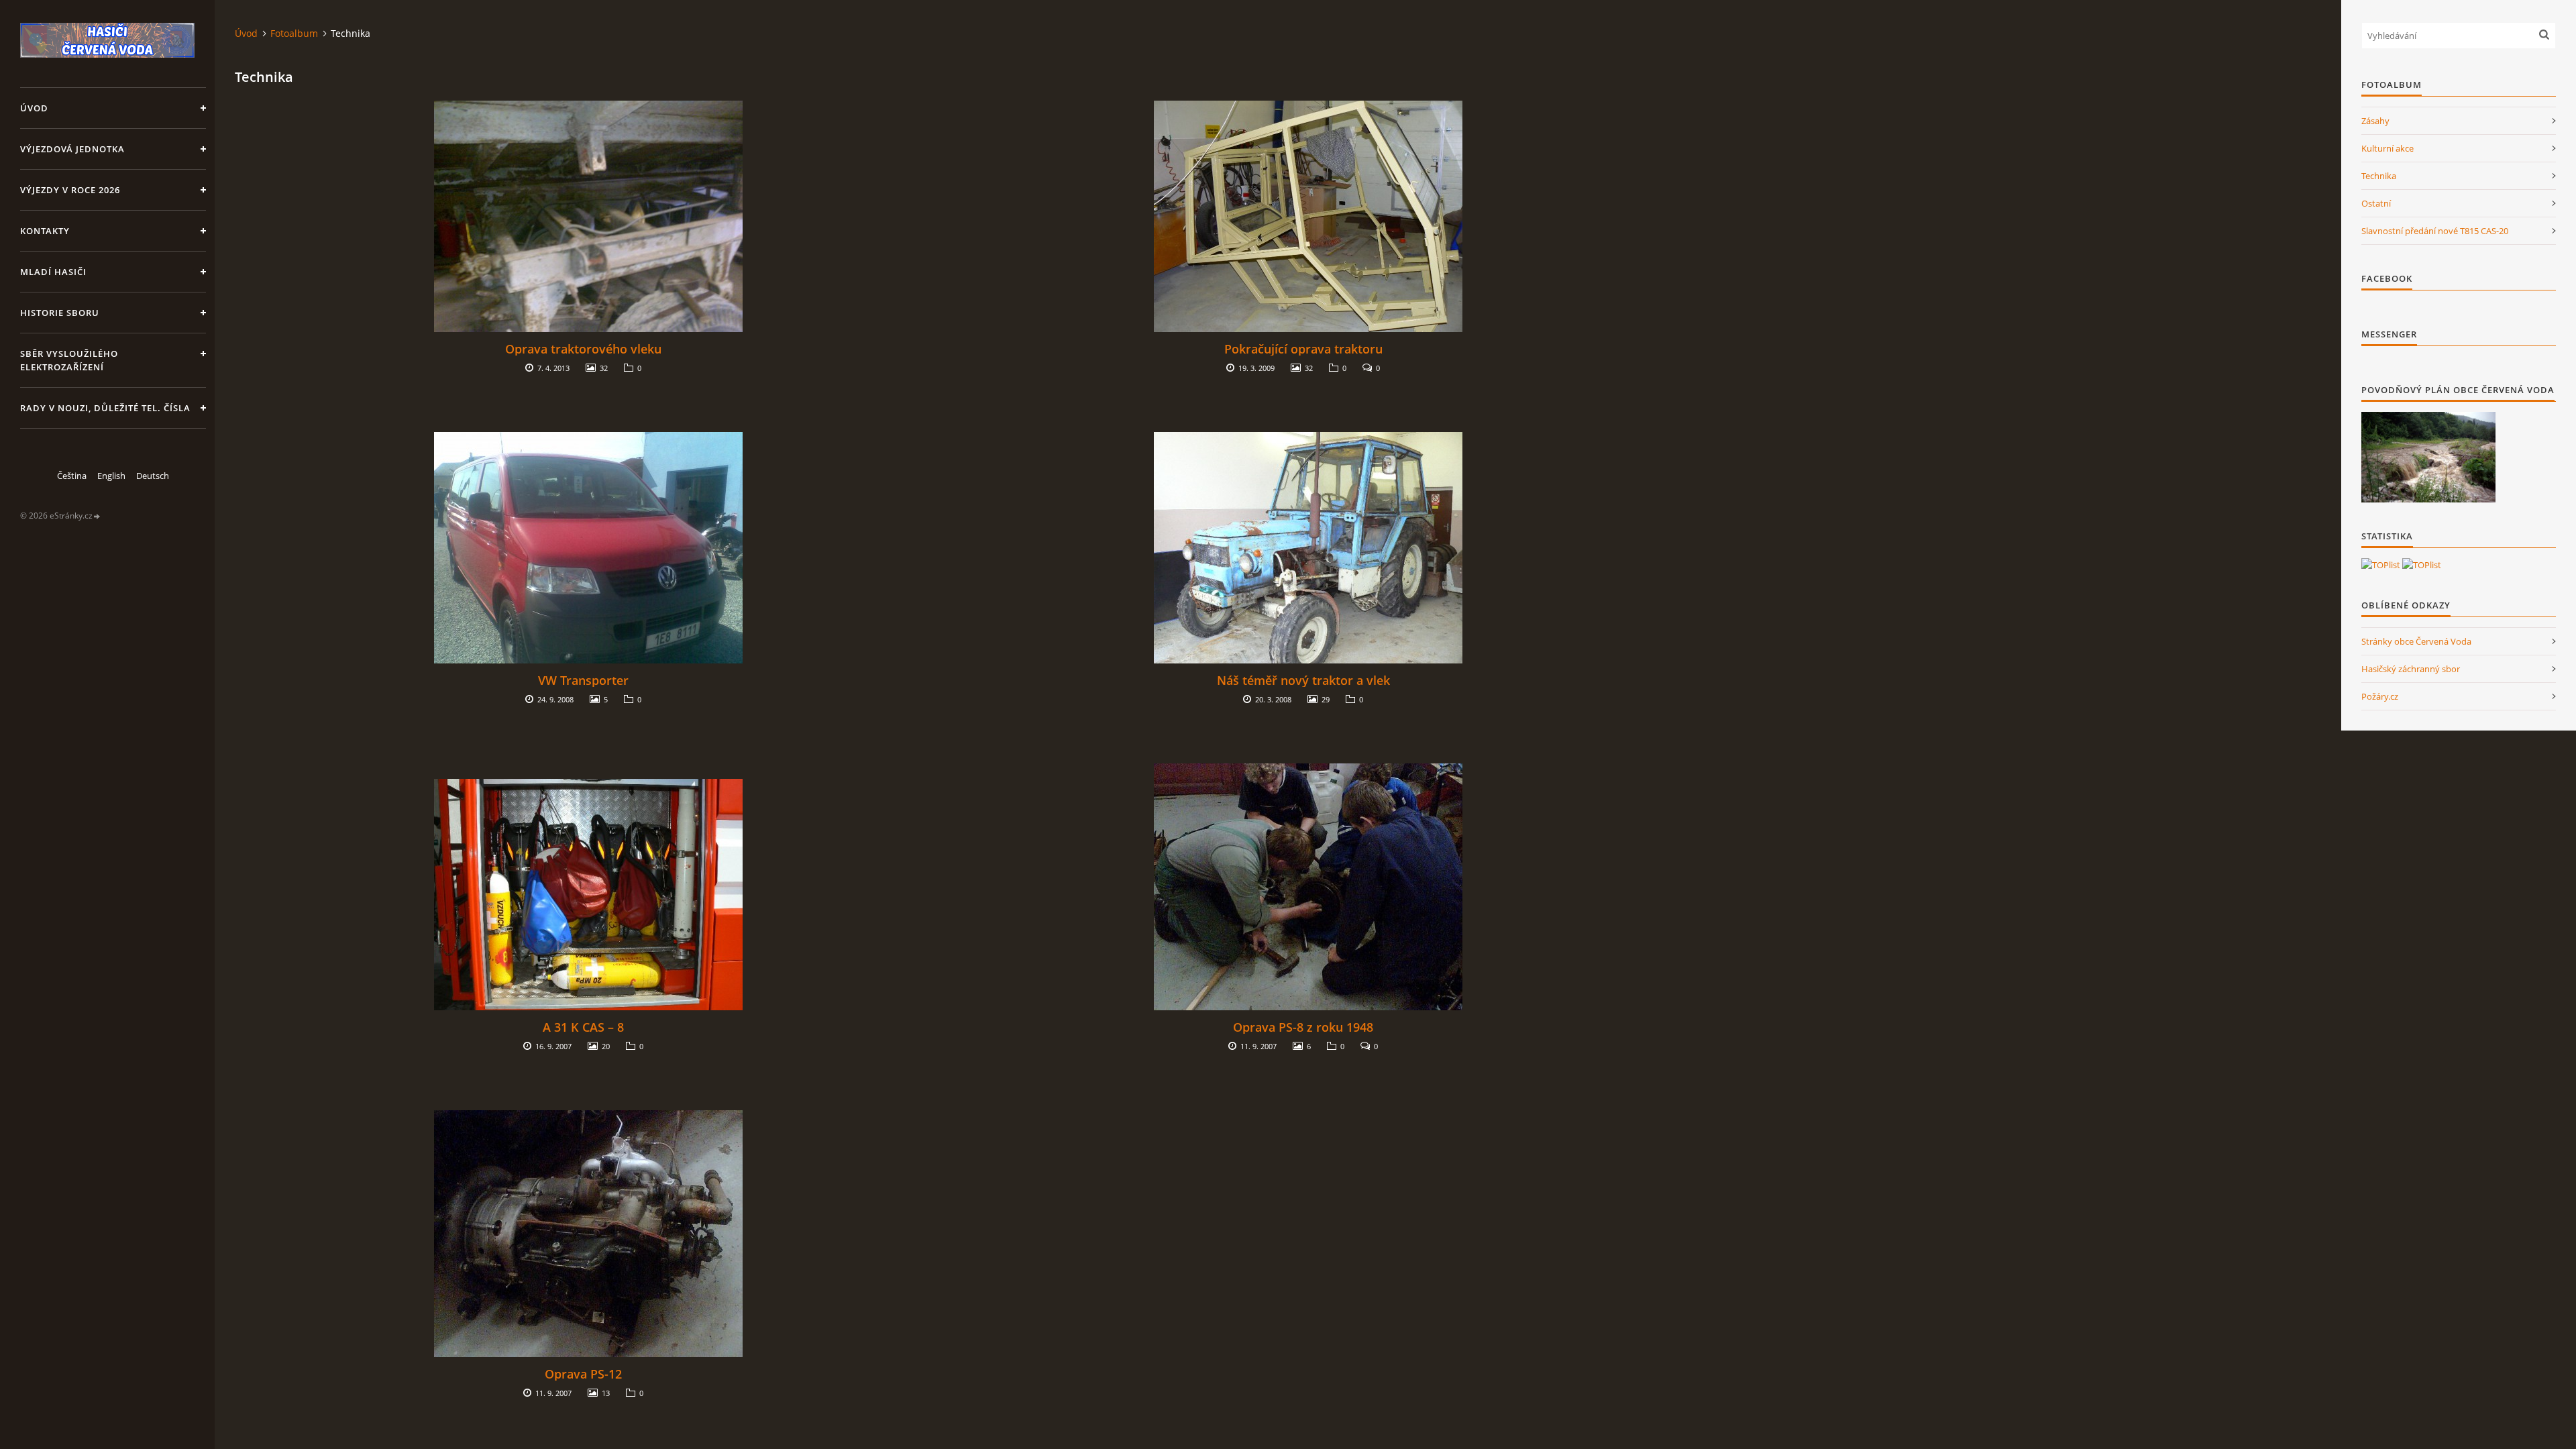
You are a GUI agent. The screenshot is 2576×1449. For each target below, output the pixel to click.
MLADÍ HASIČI (53, 272)
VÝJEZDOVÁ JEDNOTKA (72, 149)
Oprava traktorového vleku (583, 349)
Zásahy (2375, 121)
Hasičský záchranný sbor (2411, 669)
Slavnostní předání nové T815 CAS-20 (2435, 231)
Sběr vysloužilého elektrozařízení (69, 360)
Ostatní (2376, 203)
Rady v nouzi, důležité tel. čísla (105, 408)
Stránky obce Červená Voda (2416, 641)
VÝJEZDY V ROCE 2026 (70, 190)
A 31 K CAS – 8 (583, 1027)
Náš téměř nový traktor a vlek (1303, 680)
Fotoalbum (294, 33)
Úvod (34, 108)
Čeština (72, 476)
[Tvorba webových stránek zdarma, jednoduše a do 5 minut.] (97, 516)
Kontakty (45, 231)
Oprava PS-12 (583, 1374)
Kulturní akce (2387, 148)
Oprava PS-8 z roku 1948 (1303, 1027)
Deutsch (153, 476)
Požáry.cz (2380, 696)
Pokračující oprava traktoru (1303, 349)
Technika (2379, 176)
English (111, 476)
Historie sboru (60, 313)
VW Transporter (583, 680)
